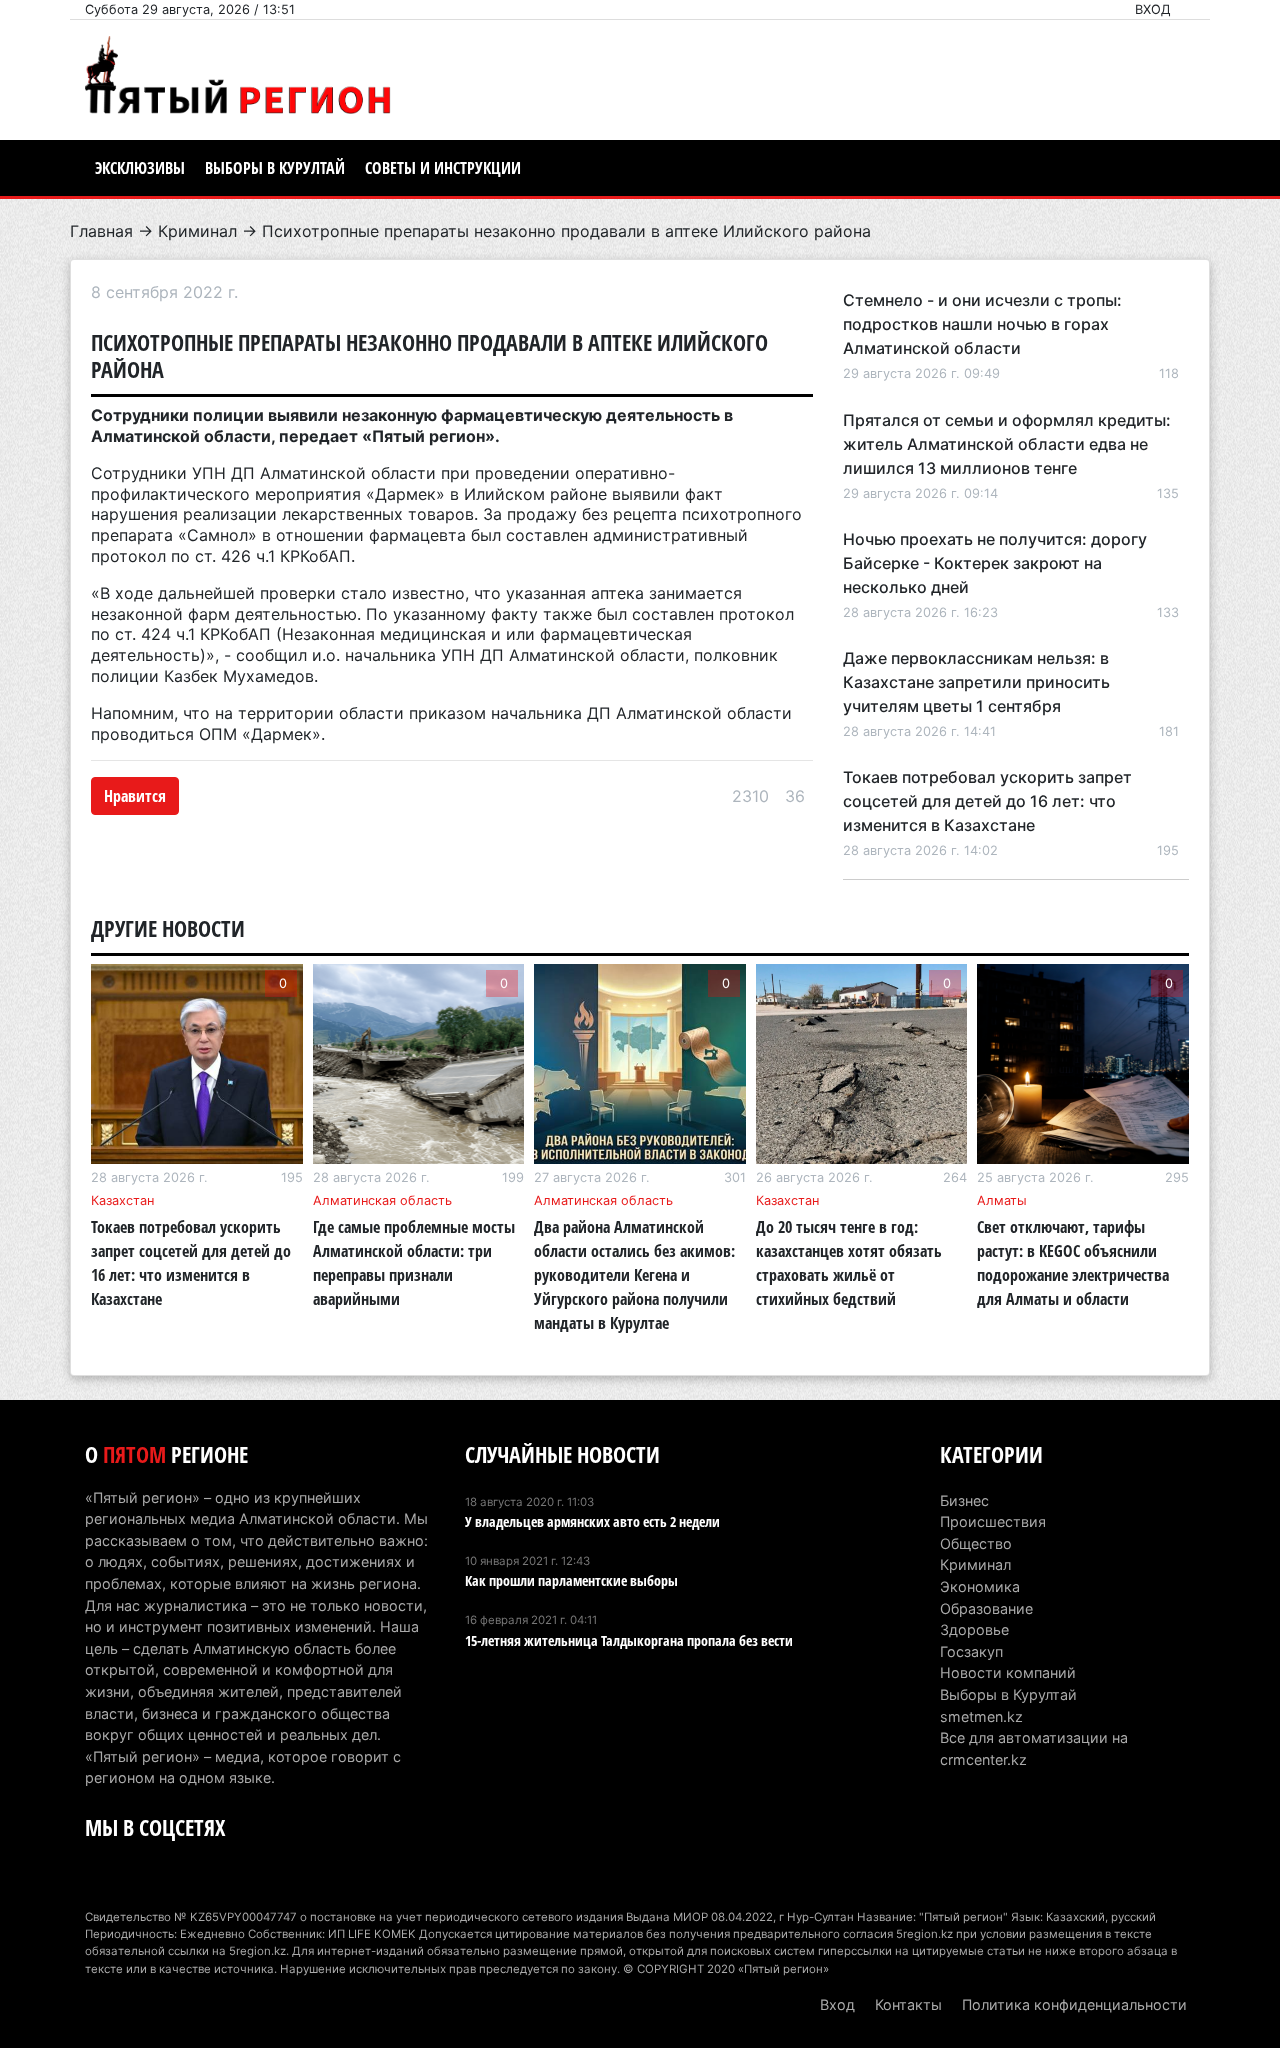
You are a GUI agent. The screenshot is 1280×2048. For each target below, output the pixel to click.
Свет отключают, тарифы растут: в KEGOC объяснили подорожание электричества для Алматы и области (1073, 1263)
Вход (1153, 9)
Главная (101, 231)
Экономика (980, 1586)
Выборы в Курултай (275, 168)
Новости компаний (1008, 1672)
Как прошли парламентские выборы (571, 1580)
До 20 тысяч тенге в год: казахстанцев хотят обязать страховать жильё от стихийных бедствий (849, 1263)
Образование (986, 1608)
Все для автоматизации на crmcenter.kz (1034, 1748)
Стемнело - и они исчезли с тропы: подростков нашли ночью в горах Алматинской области (982, 324)
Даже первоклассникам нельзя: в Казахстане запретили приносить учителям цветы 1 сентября (976, 682)
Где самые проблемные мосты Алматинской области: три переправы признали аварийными (414, 1263)
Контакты (908, 2004)
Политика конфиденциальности (1074, 2004)
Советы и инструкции (443, 168)
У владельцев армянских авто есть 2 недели (592, 1521)
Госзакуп (971, 1651)
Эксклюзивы (140, 168)
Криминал (197, 231)
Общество (976, 1543)
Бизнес (964, 1500)
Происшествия (993, 1521)
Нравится (135, 796)
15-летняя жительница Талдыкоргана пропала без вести (629, 1640)
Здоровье (974, 1629)
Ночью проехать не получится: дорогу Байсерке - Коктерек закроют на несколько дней (995, 563)
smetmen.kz (981, 1716)
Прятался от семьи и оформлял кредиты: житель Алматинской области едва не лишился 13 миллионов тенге (1007, 444)
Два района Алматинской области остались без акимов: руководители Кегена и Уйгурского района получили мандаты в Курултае (634, 1275)
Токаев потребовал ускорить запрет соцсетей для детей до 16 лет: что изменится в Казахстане (987, 801)
